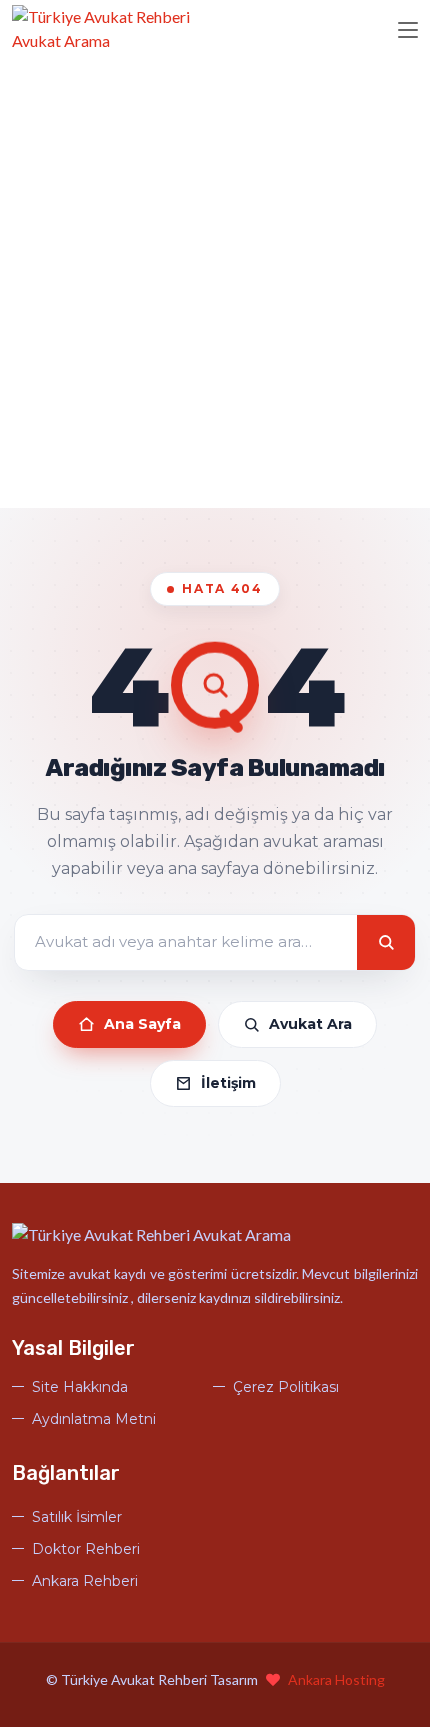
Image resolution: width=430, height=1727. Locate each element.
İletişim (228, 1083)
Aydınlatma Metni (94, 1419)
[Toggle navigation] (408, 31)
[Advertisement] (215, 283)
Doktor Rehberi (86, 1549)
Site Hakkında (80, 1387)
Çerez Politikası (286, 1387)
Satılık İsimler (77, 1517)
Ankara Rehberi (85, 1581)
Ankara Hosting (336, 1679)
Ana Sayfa (142, 1024)
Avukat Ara (310, 1024)
